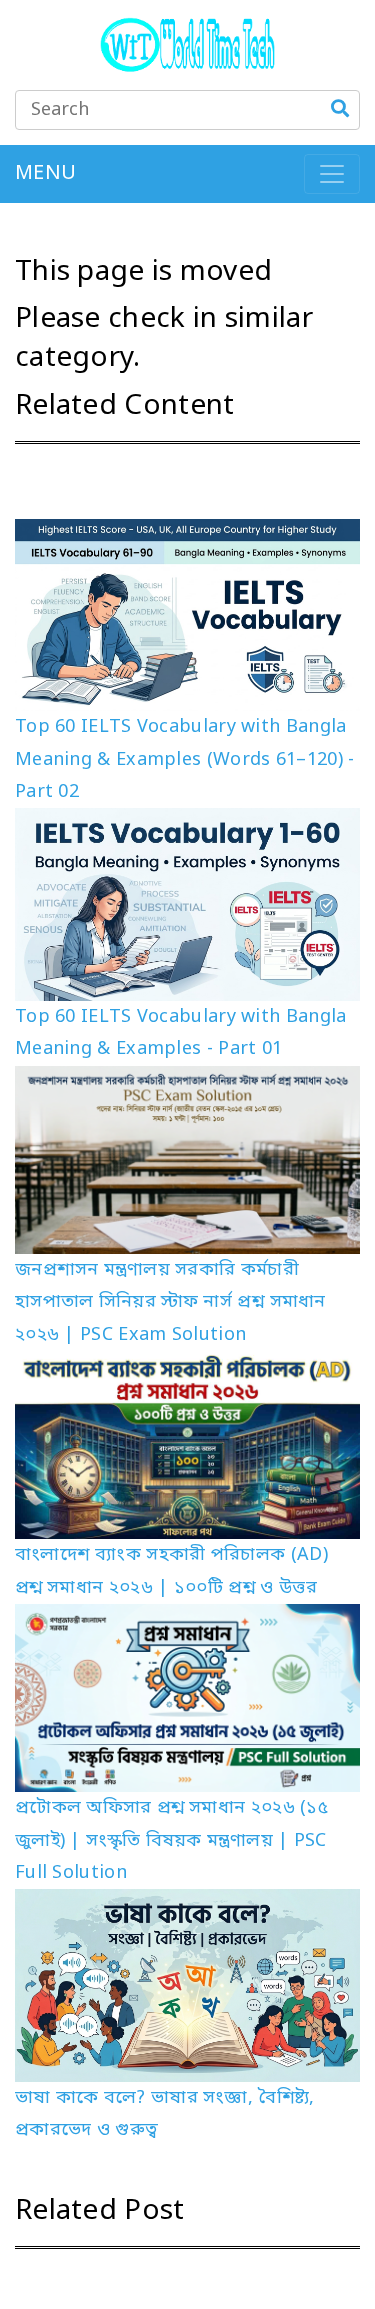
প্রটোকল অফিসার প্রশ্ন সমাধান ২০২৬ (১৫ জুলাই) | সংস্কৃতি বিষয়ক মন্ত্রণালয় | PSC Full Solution (171, 1840)
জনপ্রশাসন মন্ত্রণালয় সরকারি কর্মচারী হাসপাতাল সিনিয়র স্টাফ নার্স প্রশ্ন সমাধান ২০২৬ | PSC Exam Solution (170, 1302)
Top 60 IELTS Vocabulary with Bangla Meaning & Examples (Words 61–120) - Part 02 (185, 759)
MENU (45, 174)
